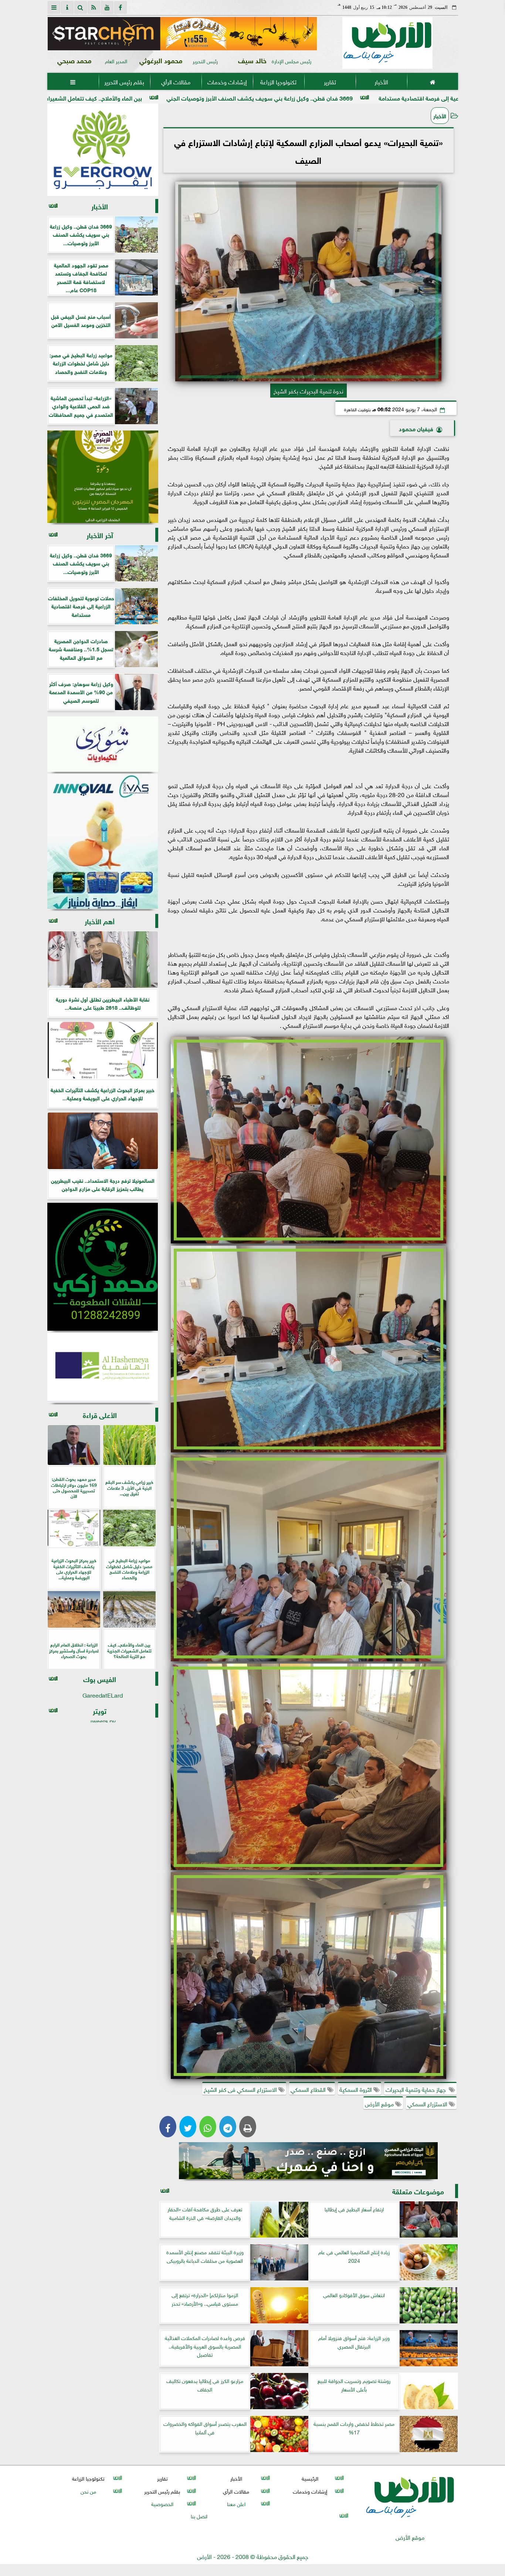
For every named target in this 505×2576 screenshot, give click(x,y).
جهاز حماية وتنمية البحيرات (417, 2089)
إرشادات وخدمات (227, 81)
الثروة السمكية (356, 2089)
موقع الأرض (380, 2103)
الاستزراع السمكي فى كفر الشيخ (241, 2089)
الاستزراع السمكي (428, 2103)
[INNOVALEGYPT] (103, 841)
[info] (67, 7)
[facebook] (121, 7)
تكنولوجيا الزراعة (278, 81)
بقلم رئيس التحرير (124, 81)
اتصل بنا (199, 2516)
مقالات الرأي (175, 81)
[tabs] (54, 7)
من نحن (88, 2491)
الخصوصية (162, 2503)
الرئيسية (310, 2478)
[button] (56, 34)
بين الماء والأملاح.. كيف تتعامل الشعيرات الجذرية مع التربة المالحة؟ (208, 97)
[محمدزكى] (103, 1267)
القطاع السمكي (309, 2089)
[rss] (94, 7)
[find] (81, 7)
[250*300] (103, 150)
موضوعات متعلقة (418, 2191)
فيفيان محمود (416, 428)
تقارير (330, 81)
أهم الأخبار (100, 921)
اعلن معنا (236, 2503)
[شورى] (103, 744)
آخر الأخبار (100, 535)
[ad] (182, 34)
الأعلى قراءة (100, 1414)
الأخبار (381, 81)
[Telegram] (228, 2127)
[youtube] (107, 7)
